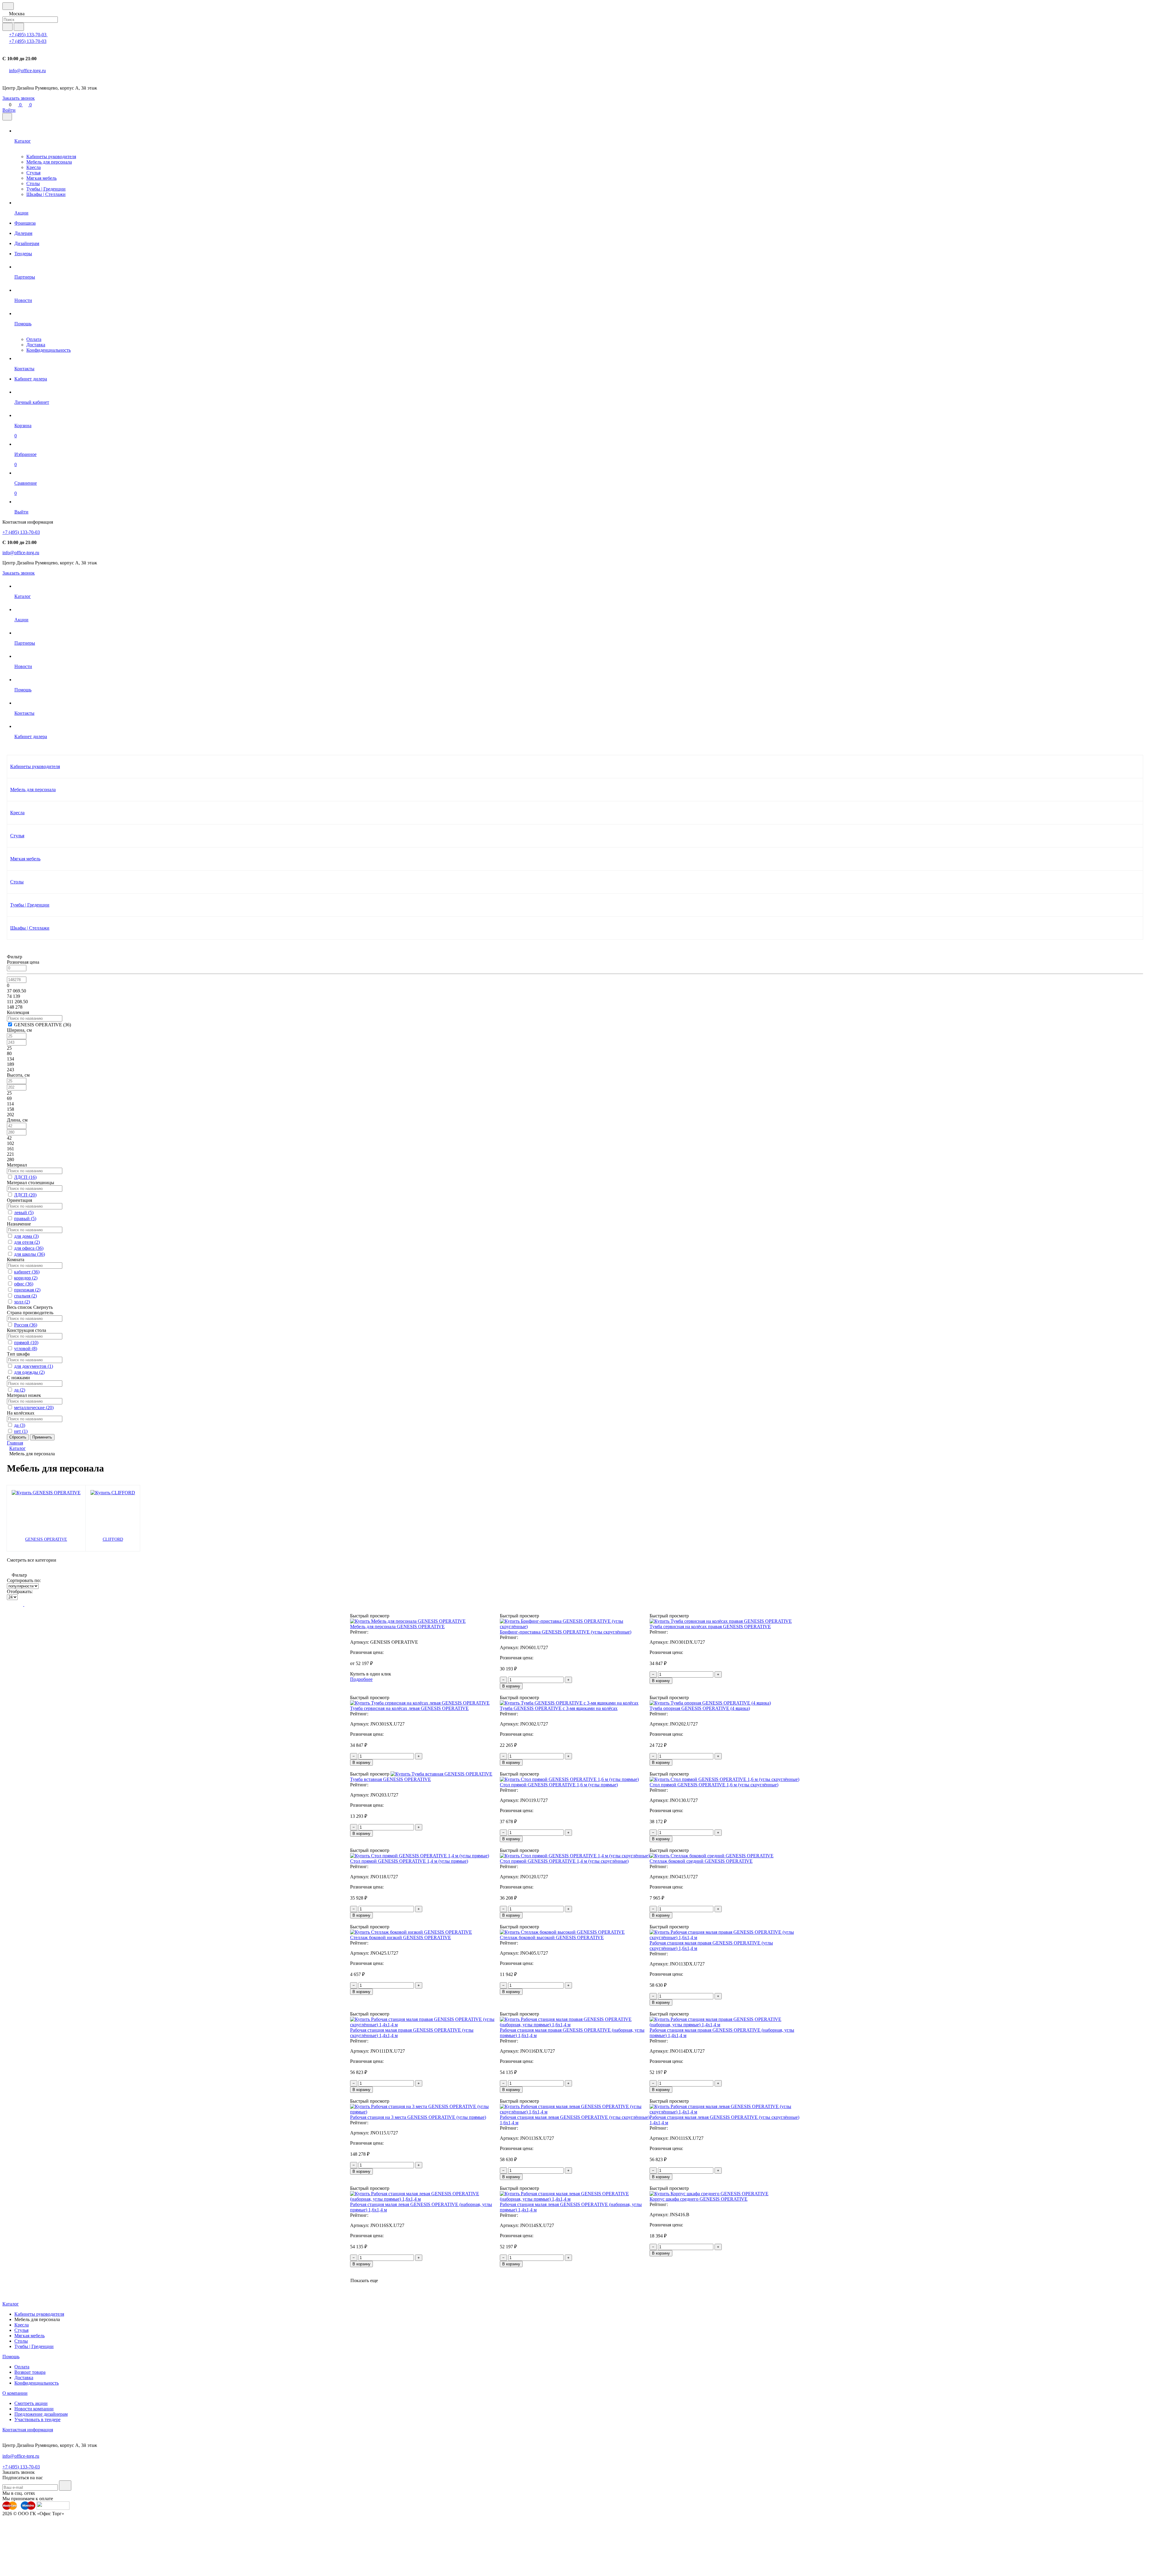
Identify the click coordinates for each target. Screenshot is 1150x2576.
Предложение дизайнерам (41, 2414)
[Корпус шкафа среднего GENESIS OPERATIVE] (709, 2194)
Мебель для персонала (49, 162)
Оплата (34, 339)
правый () (25, 1218)
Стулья (33, 173)
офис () (24, 1284)
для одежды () (29, 1372)
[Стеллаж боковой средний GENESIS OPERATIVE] (712, 1856)
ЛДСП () (25, 1177)
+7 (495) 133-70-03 (28, 35)
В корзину (511, 1686)
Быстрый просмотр (370, 1616)
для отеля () (27, 1242)
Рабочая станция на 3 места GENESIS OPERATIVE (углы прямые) (418, 2117)
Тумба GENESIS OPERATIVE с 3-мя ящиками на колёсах (559, 1708)
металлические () (34, 1408)
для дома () (26, 1236)
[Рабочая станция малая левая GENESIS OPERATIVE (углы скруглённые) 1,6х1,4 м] (575, 2112)
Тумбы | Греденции (46, 189)
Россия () (26, 1325)
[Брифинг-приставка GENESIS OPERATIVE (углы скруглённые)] (575, 1627)
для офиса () (29, 1248)
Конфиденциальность (49, 350)
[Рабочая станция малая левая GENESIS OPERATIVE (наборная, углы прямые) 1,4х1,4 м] (575, 2199)
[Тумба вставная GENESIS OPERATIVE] (441, 1774)
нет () (21, 1431)
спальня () (25, 1296)
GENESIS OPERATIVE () (43, 1025)
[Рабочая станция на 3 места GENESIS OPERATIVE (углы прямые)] (425, 2112)
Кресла (34, 167)
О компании (15, 2393)
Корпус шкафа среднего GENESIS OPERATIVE (699, 2199)
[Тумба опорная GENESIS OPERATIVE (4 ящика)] (710, 1703)
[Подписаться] (65, 2486)
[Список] (19, 1604)
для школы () (29, 1254)
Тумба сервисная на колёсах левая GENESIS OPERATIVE (409, 1708)
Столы (33, 183)
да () (20, 1390)
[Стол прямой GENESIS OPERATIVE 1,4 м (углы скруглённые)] (575, 1856)
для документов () (34, 1366)
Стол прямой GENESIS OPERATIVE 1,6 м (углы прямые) (559, 1785)
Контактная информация (28, 2430)
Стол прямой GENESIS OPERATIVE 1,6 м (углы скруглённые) (714, 1785)
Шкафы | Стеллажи (46, 194)
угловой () (26, 1349)
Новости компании (34, 2409)
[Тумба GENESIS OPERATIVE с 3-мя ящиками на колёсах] (569, 1703)
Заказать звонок (19, 98)
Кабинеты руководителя (51, 157)
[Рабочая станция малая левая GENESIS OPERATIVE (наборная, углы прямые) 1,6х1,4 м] (425, 2199)
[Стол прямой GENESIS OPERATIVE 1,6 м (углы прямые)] (569, 1779)
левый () (24, 1213)
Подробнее (361, 1679)
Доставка (36, 345)
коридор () (26, 1278)
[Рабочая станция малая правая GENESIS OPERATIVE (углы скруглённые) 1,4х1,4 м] (425, 2025)
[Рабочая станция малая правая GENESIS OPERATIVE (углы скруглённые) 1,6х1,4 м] (725, 1937)
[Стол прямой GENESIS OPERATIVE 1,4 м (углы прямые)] (420, 1856)
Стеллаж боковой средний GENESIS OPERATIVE (701, 1861)
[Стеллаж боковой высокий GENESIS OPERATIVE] (562, 1932)
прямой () (26, 1343)
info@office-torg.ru (27, 71)
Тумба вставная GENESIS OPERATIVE (391, 1779)
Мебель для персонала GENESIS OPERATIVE (397, 1627)
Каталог (11, 2304)
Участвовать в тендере (37, 2419)
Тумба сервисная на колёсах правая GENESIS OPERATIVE (710, 1627)
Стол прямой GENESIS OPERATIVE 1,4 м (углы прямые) (409, 1861)
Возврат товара (30, 2372)
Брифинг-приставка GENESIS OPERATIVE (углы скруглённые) (566, 1632)
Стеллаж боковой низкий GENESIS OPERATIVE (401, 1937)
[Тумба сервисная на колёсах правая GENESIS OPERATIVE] (721, 1621)
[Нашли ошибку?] (575, 2571)
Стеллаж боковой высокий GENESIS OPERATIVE (552, 1937)
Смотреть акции (31, 2403)
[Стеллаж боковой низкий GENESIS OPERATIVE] (411, 1932)
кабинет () (27, 1272)
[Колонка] (29, 1604)
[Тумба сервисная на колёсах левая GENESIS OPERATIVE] (420, 1703)
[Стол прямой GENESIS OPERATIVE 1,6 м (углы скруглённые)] (724, 1779)
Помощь (11, 2357)
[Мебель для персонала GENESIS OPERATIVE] (408, 1621)
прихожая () (27, 1290)
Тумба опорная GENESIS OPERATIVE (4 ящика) (700, 1708)
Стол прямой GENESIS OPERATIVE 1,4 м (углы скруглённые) (564, 1861)
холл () (22, 1302)
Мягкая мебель (41, 178)
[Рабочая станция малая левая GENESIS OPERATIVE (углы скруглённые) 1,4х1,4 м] (725, 2112)
